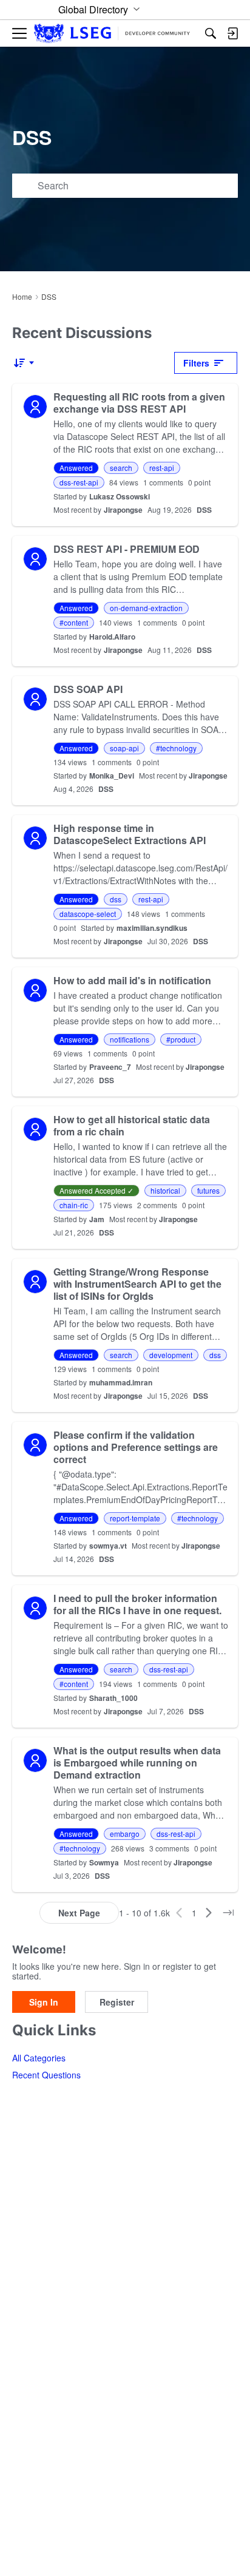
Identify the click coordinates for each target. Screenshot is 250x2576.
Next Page (79, 1913)
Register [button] (117, 2002)
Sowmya (104, 1862)
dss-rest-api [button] (79, 482)
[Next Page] (209, 1913)
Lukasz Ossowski (120, 496)
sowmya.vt (108, 1546)
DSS (204, 510)
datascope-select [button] (88, 914)
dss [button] (116, 899)
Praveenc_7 (110, 1067)
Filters (196, 363)
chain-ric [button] (74, 1205)
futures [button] (208, 1190)
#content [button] (74, 622)
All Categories (39, 2058)
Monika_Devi (112, 776)
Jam (97, 1219)
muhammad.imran (121, 1382)
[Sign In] (232, 33)
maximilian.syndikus (152, 928)
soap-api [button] (124, 748)
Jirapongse (123, 510)
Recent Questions (46, 2075)
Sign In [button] (44, 2002)
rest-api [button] (162, 468)
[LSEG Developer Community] (112, 34)
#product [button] (181, 1039)
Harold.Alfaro (112, 637)
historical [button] (165, 1190)
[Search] (211, 33)
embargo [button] (125, 1834)
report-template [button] (135, 1518)
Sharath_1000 (113, 1698)
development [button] (171, 1355)
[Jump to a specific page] (228, 1913)
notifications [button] (130, 1039)
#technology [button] (176, 748)
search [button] (121, 468)
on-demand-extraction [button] (146, 608)
